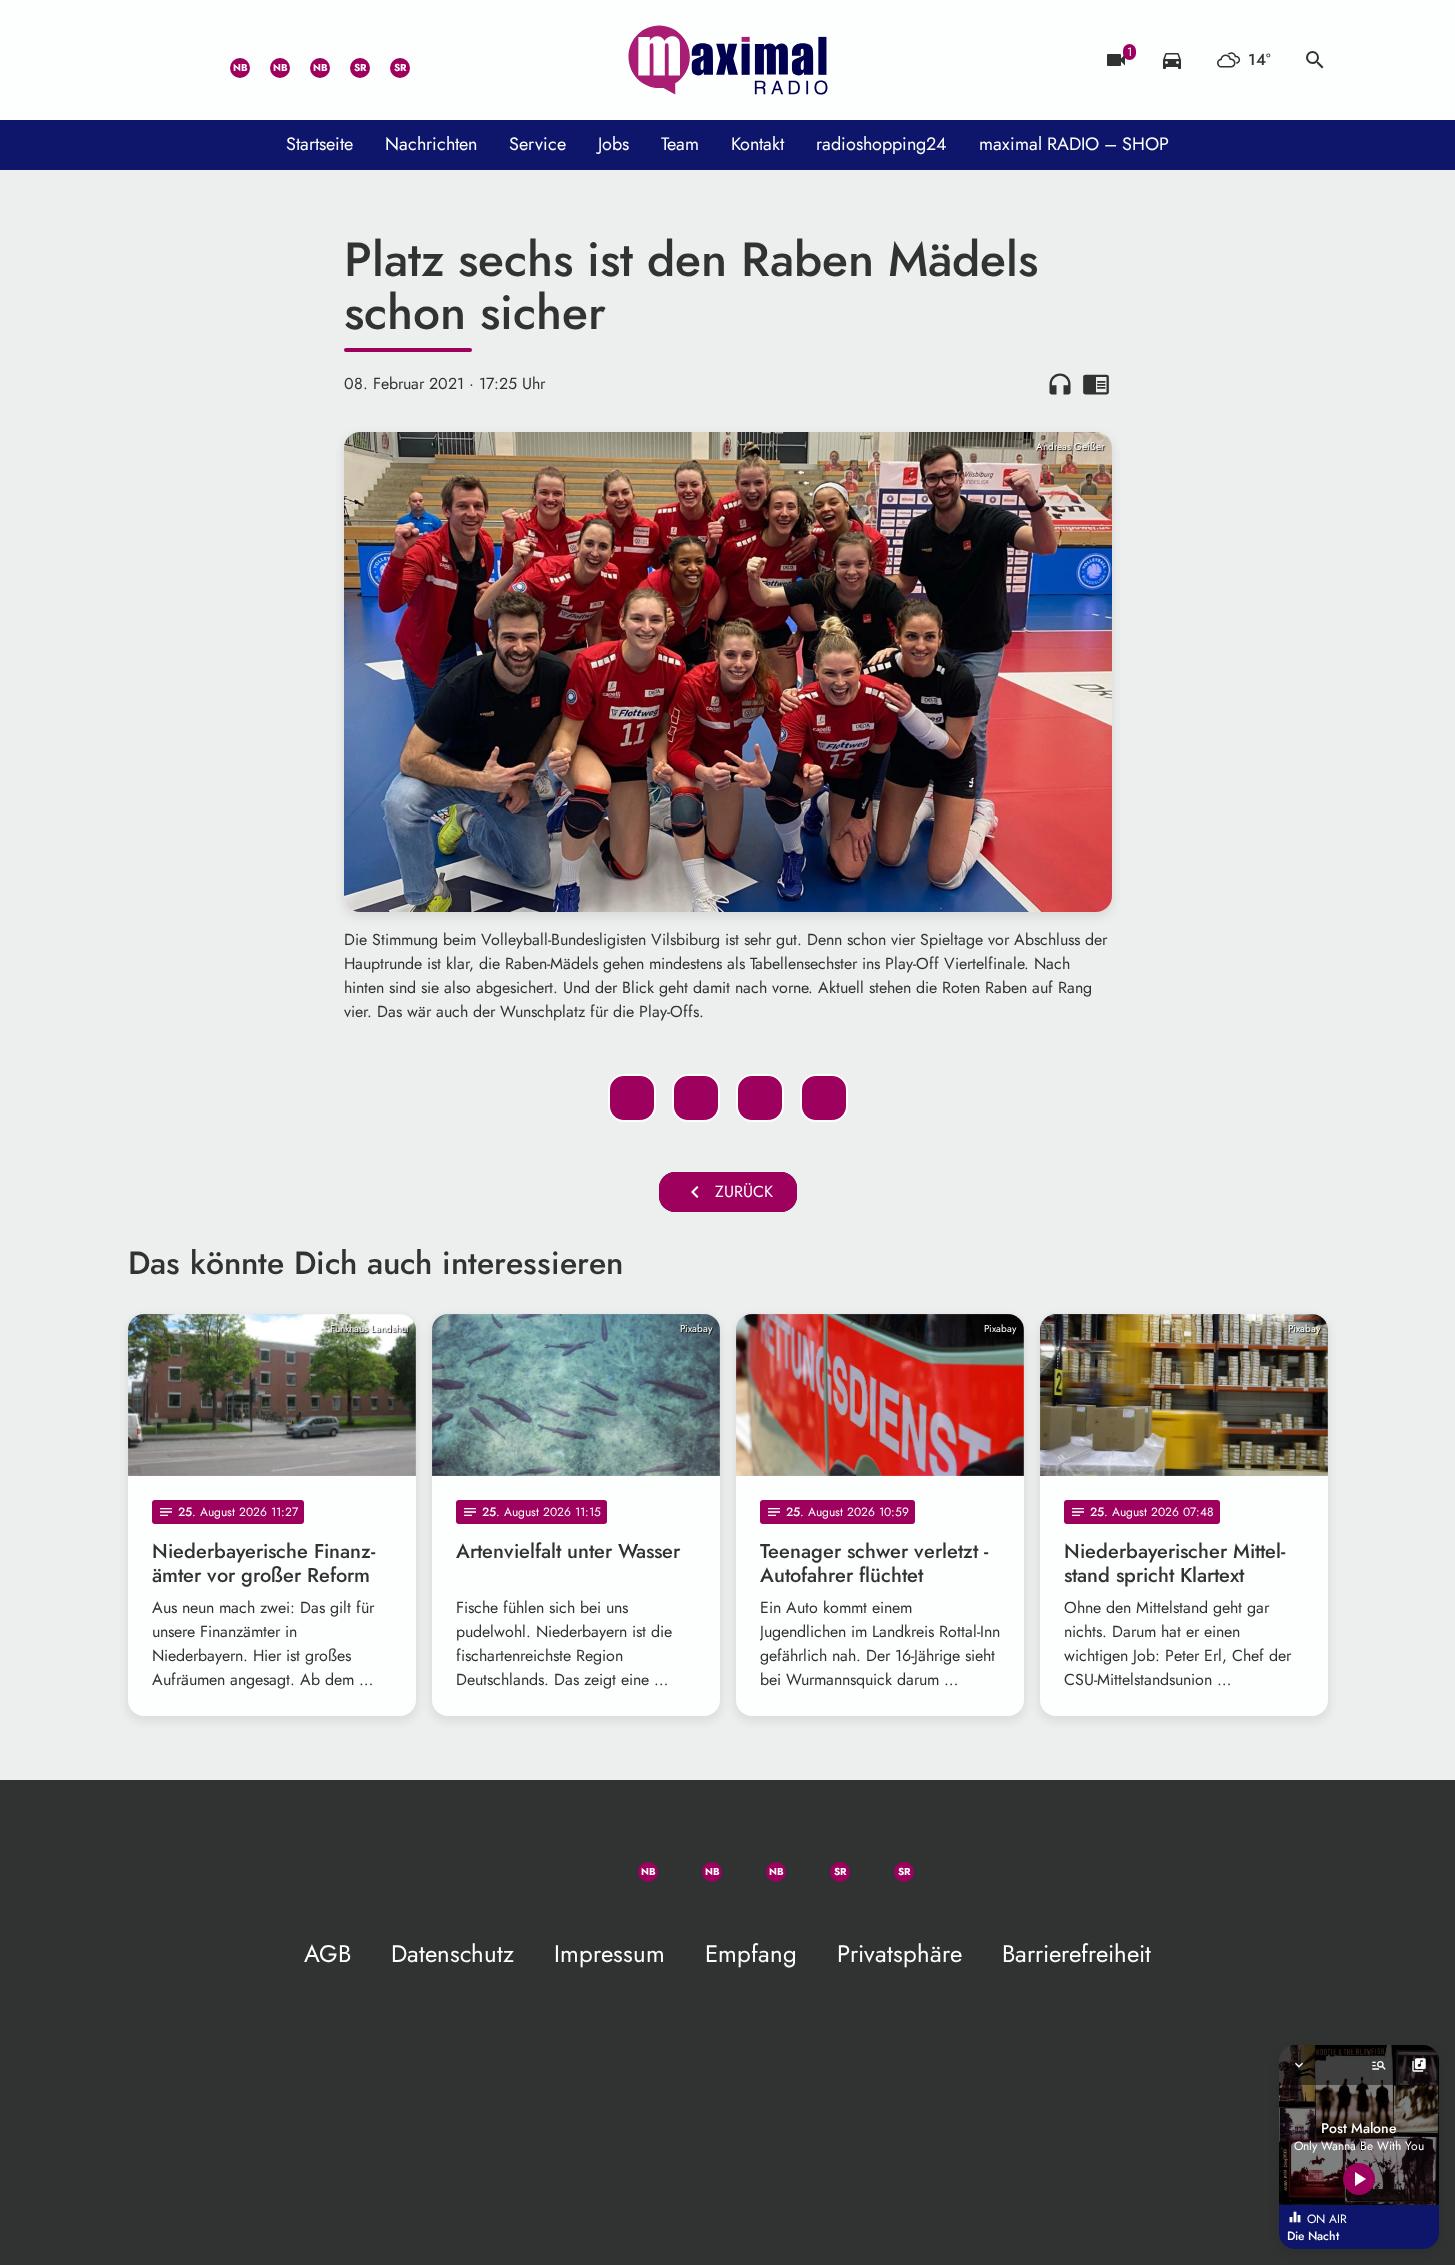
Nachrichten (431, 144)
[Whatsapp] (228, 60)
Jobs (613, 144)
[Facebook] (268, 60)
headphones (1060, 384)
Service (537, 144)
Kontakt (757, 144)
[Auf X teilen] (696, 1098)
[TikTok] (428, 60)
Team (680, 144)
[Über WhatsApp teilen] (760, 1098)
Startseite (319, 144)
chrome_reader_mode (1096, 384)
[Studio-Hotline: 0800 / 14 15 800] (188, 60)
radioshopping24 (881, 144)
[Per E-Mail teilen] (824, 1098)
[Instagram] (308, 60)
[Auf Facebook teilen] (632, 1098)
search (1315, 60)
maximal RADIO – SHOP (1074, 144)
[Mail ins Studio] (148, 60)
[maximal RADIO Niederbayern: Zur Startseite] (728, 60)
